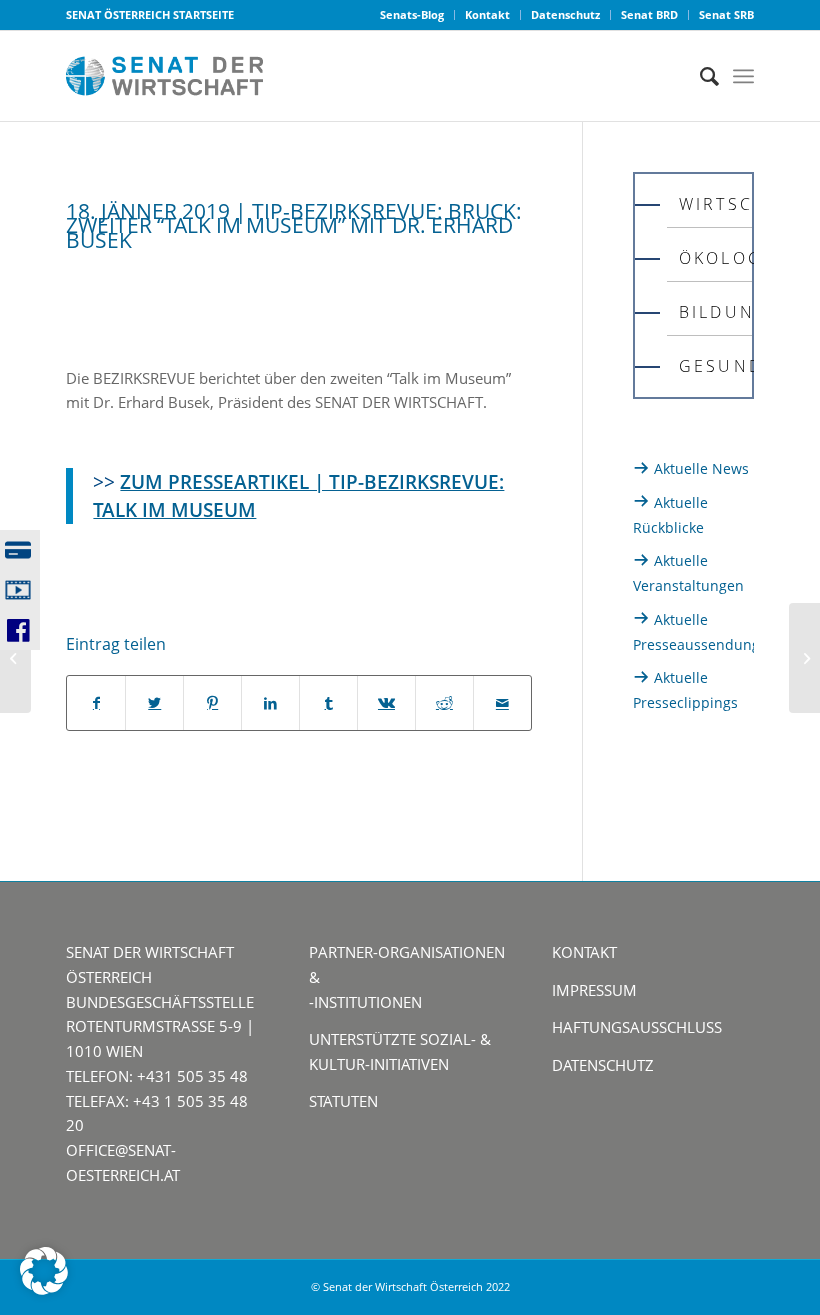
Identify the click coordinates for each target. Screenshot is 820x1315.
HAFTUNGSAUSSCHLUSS (637, 1027)
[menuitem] (412, 15)
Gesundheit (715, 366)
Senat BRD (649, 14)
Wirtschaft (715, 204)
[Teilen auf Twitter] (154, 703)
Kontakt (487, 14)
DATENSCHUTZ (603, 1065)
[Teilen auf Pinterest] (212, 703)
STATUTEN (343, 1101)
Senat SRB (726, 14)
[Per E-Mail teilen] (502, 703)
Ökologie (715, 258)
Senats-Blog (412, 14)
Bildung (715, 312)
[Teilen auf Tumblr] (328, 703)
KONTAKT (584, 952)
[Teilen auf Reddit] (444, 703)
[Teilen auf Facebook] (96, 703)
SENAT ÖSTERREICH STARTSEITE (150, 14)
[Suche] (699, 76)
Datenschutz (565, 14)
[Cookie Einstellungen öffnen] (44, 1289)
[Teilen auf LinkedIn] (270, 703)
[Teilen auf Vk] (386, 703)
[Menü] (743, 76)
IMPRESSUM (594, 990)
